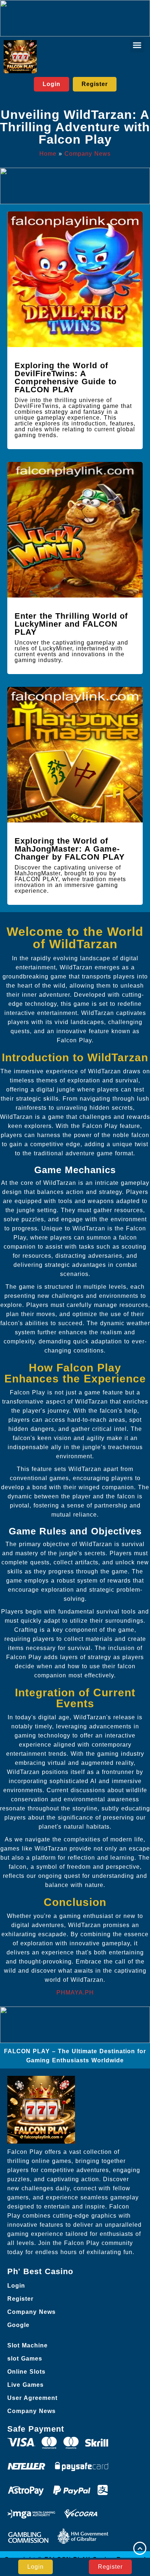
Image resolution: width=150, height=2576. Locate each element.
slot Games (25, 2359)
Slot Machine (27, 2345)
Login (16, 2286)
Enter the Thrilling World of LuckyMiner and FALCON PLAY (71, 624)
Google (18, 2325)
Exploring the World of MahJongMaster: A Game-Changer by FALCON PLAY (70, 849)
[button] (137, 45)
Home (48, 154)
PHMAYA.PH (75, 1993)
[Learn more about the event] (75, 18)
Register (20, 2299)
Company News (88, 154)
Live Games (25, 2385)
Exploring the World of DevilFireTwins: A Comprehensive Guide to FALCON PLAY (66, 378)
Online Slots (26, 2372)
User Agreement (32, 2398)
